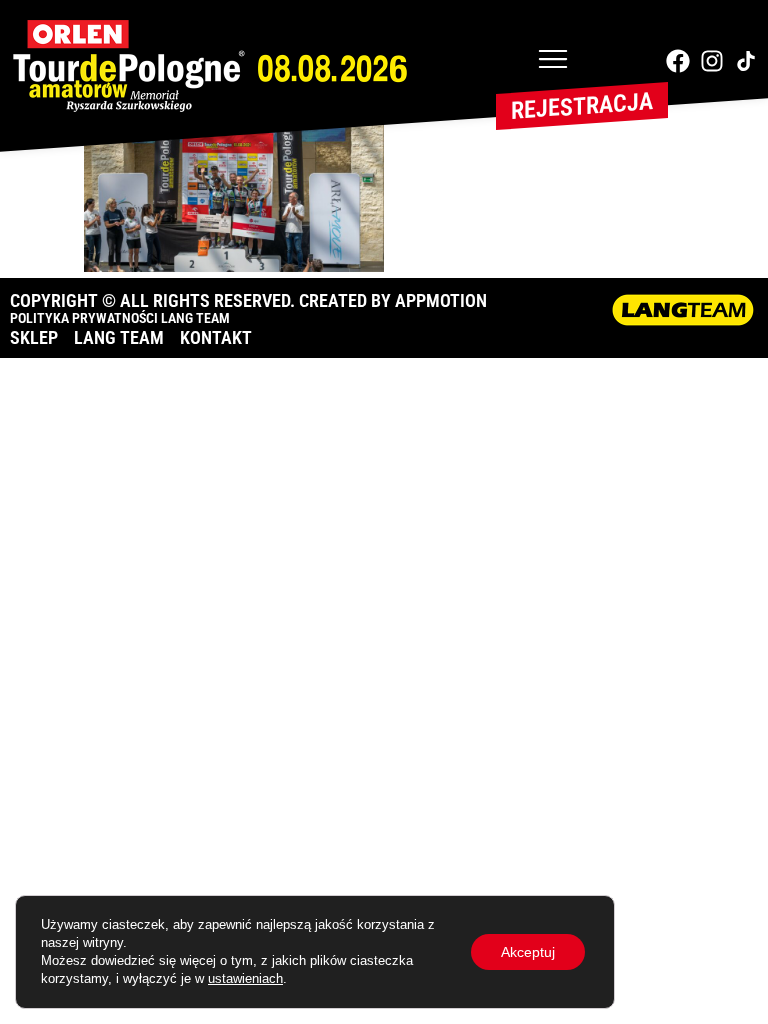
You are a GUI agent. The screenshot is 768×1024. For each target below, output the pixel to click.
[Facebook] (678, 61)
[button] (553, 61)
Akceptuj (528, 952)
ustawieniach (245, 978)
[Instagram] (712, 61)
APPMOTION (441, 300)
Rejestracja (582, 106)
